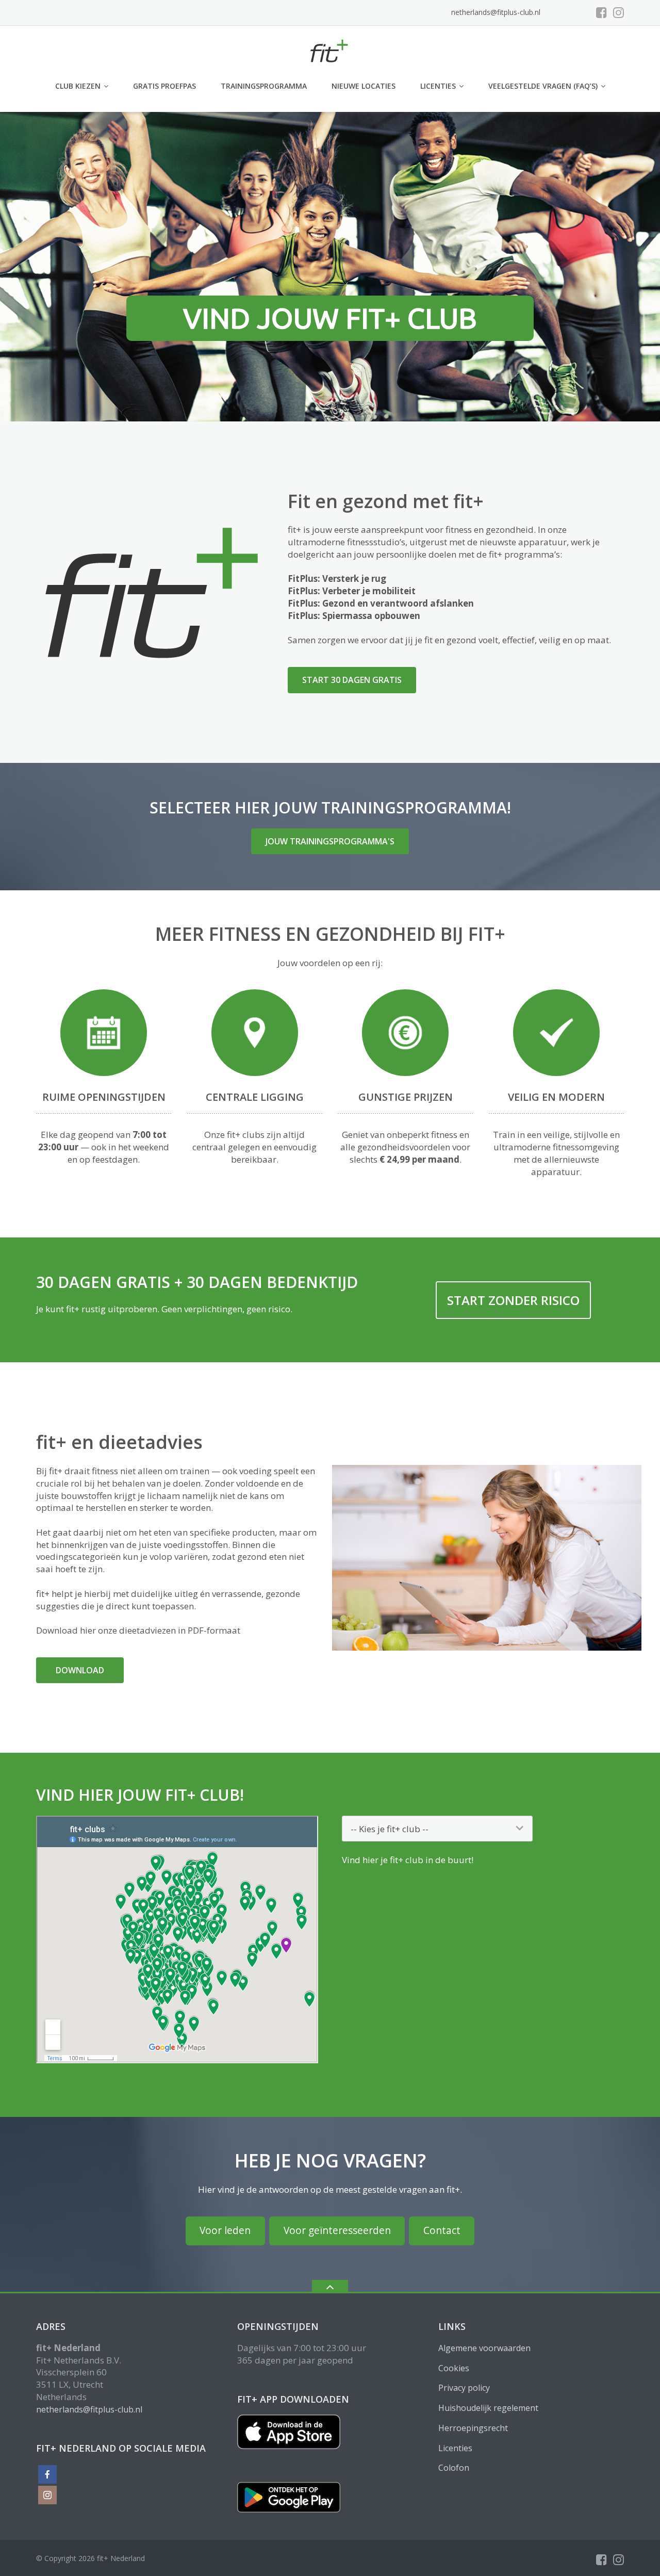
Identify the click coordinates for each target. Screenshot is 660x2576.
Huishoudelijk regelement (488, 2408)
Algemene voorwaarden (484, 2348)
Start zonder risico (513, 1300)
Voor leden (225, 2230)
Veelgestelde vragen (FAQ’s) (543, 86)
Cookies (454, 2368)
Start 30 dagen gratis (352, 680)
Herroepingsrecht (473, 2428)
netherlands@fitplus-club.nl (496, 12)
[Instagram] (618, 12)
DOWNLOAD (80, 1670)
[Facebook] (601, 12)
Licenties (438, 86)
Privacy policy (464, 2388)
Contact (442, 2230)
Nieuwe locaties (364, 86)
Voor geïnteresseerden (337, 2230)
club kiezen (78, 86)
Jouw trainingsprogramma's (330, 841)
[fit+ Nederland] (330, 49)
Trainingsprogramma (264, 86)
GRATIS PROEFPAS (164, 86)
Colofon (454, 2468)
